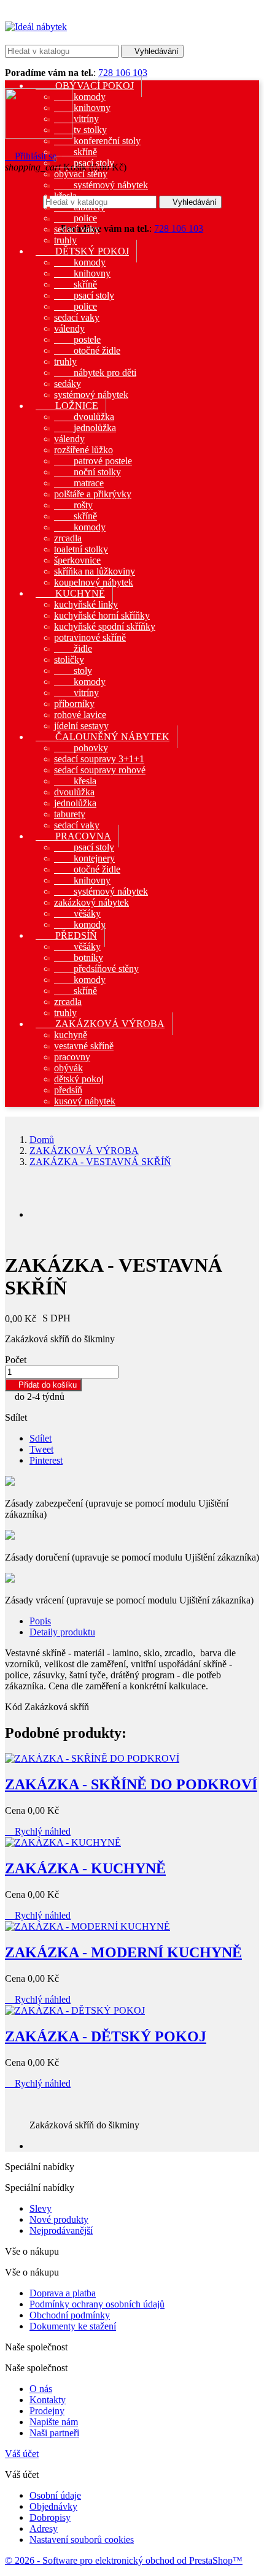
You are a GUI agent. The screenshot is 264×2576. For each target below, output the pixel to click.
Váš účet (22, 2454)
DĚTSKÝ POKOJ (82, 251)
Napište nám (54, 2422)
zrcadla (68, 538)
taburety (80, 207)
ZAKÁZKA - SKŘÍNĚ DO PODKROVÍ (131, 1784)
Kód (15, 1707)
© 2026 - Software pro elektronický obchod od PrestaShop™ (124, 2560)
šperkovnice (77, 560)
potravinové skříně (90, 637)
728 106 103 (123, 73)
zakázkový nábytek (91, 902)
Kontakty (48, 2400)
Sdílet (41, 1438)
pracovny (72, 1057)
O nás (41, 2389)
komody (80, 97)
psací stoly (84, 163)
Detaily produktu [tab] (62, 1632)
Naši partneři (54, 2433)
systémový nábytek (101, 185)
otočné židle (87, 350)
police (76, 218)
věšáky (77, 913)
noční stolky (87, 472)
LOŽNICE (67, 406)
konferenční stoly (97, 141)
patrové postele (93, 461)
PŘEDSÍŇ (66, 935)
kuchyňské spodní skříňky (105, 626)
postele (77, 339)
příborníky (74, 704)
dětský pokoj (79, 1079)
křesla (65, 196)
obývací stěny (81, 174)
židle (73, 648)
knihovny (82, 108)
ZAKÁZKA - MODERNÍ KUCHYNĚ (123, 1952)
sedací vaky (77, 229)
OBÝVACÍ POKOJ (85, 86)
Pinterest (46, 1460)
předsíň (68, 1090)
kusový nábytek (85, 1101)
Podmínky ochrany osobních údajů (97, 2304)
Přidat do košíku (43, 1385)
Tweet (41, 1449)
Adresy (44, 2528)
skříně (76, 152)
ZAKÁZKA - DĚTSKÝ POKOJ (106, 2036)
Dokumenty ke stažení (73, 2326)
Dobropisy (50, 2517)
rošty (73, 505)
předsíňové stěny (96, 969)
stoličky (69, 659)
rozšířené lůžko (83, 450)
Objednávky (53, 2506)
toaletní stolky (81, 549)
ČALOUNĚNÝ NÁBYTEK (103, 737)
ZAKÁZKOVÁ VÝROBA (100, 1024)
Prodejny (47, 2411)
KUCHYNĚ (70, 593)
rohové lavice (80, 715)
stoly (73, 671)
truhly (65, 361)
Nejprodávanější (61, 2230)
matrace (79, 483)
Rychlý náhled (38, 1831)
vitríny (76, 119)
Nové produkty (59, 2219)
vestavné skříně (84, 1046)
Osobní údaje (55, 2495)
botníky (79, 957)
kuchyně (71, 1035)
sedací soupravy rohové (100, 770)
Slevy (41, 2208)
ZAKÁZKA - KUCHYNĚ (85, 1868)
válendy (69, 328)
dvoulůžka (84, 417)
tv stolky (80, 130)
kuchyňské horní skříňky (102, 615)
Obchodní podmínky (70, 2315)
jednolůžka (85, 428)
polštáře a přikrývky (93, 494)
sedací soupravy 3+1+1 (99, 759)
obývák (68, 1068)
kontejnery (84, 858)
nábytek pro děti (95, 373)
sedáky (68, 384)
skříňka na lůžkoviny (95, 571)
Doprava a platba (63, 2293)
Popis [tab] (40, 1621)
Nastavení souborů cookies (82, 2540)
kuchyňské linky (86, 604)
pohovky (81, 748)
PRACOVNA (73, 836)
